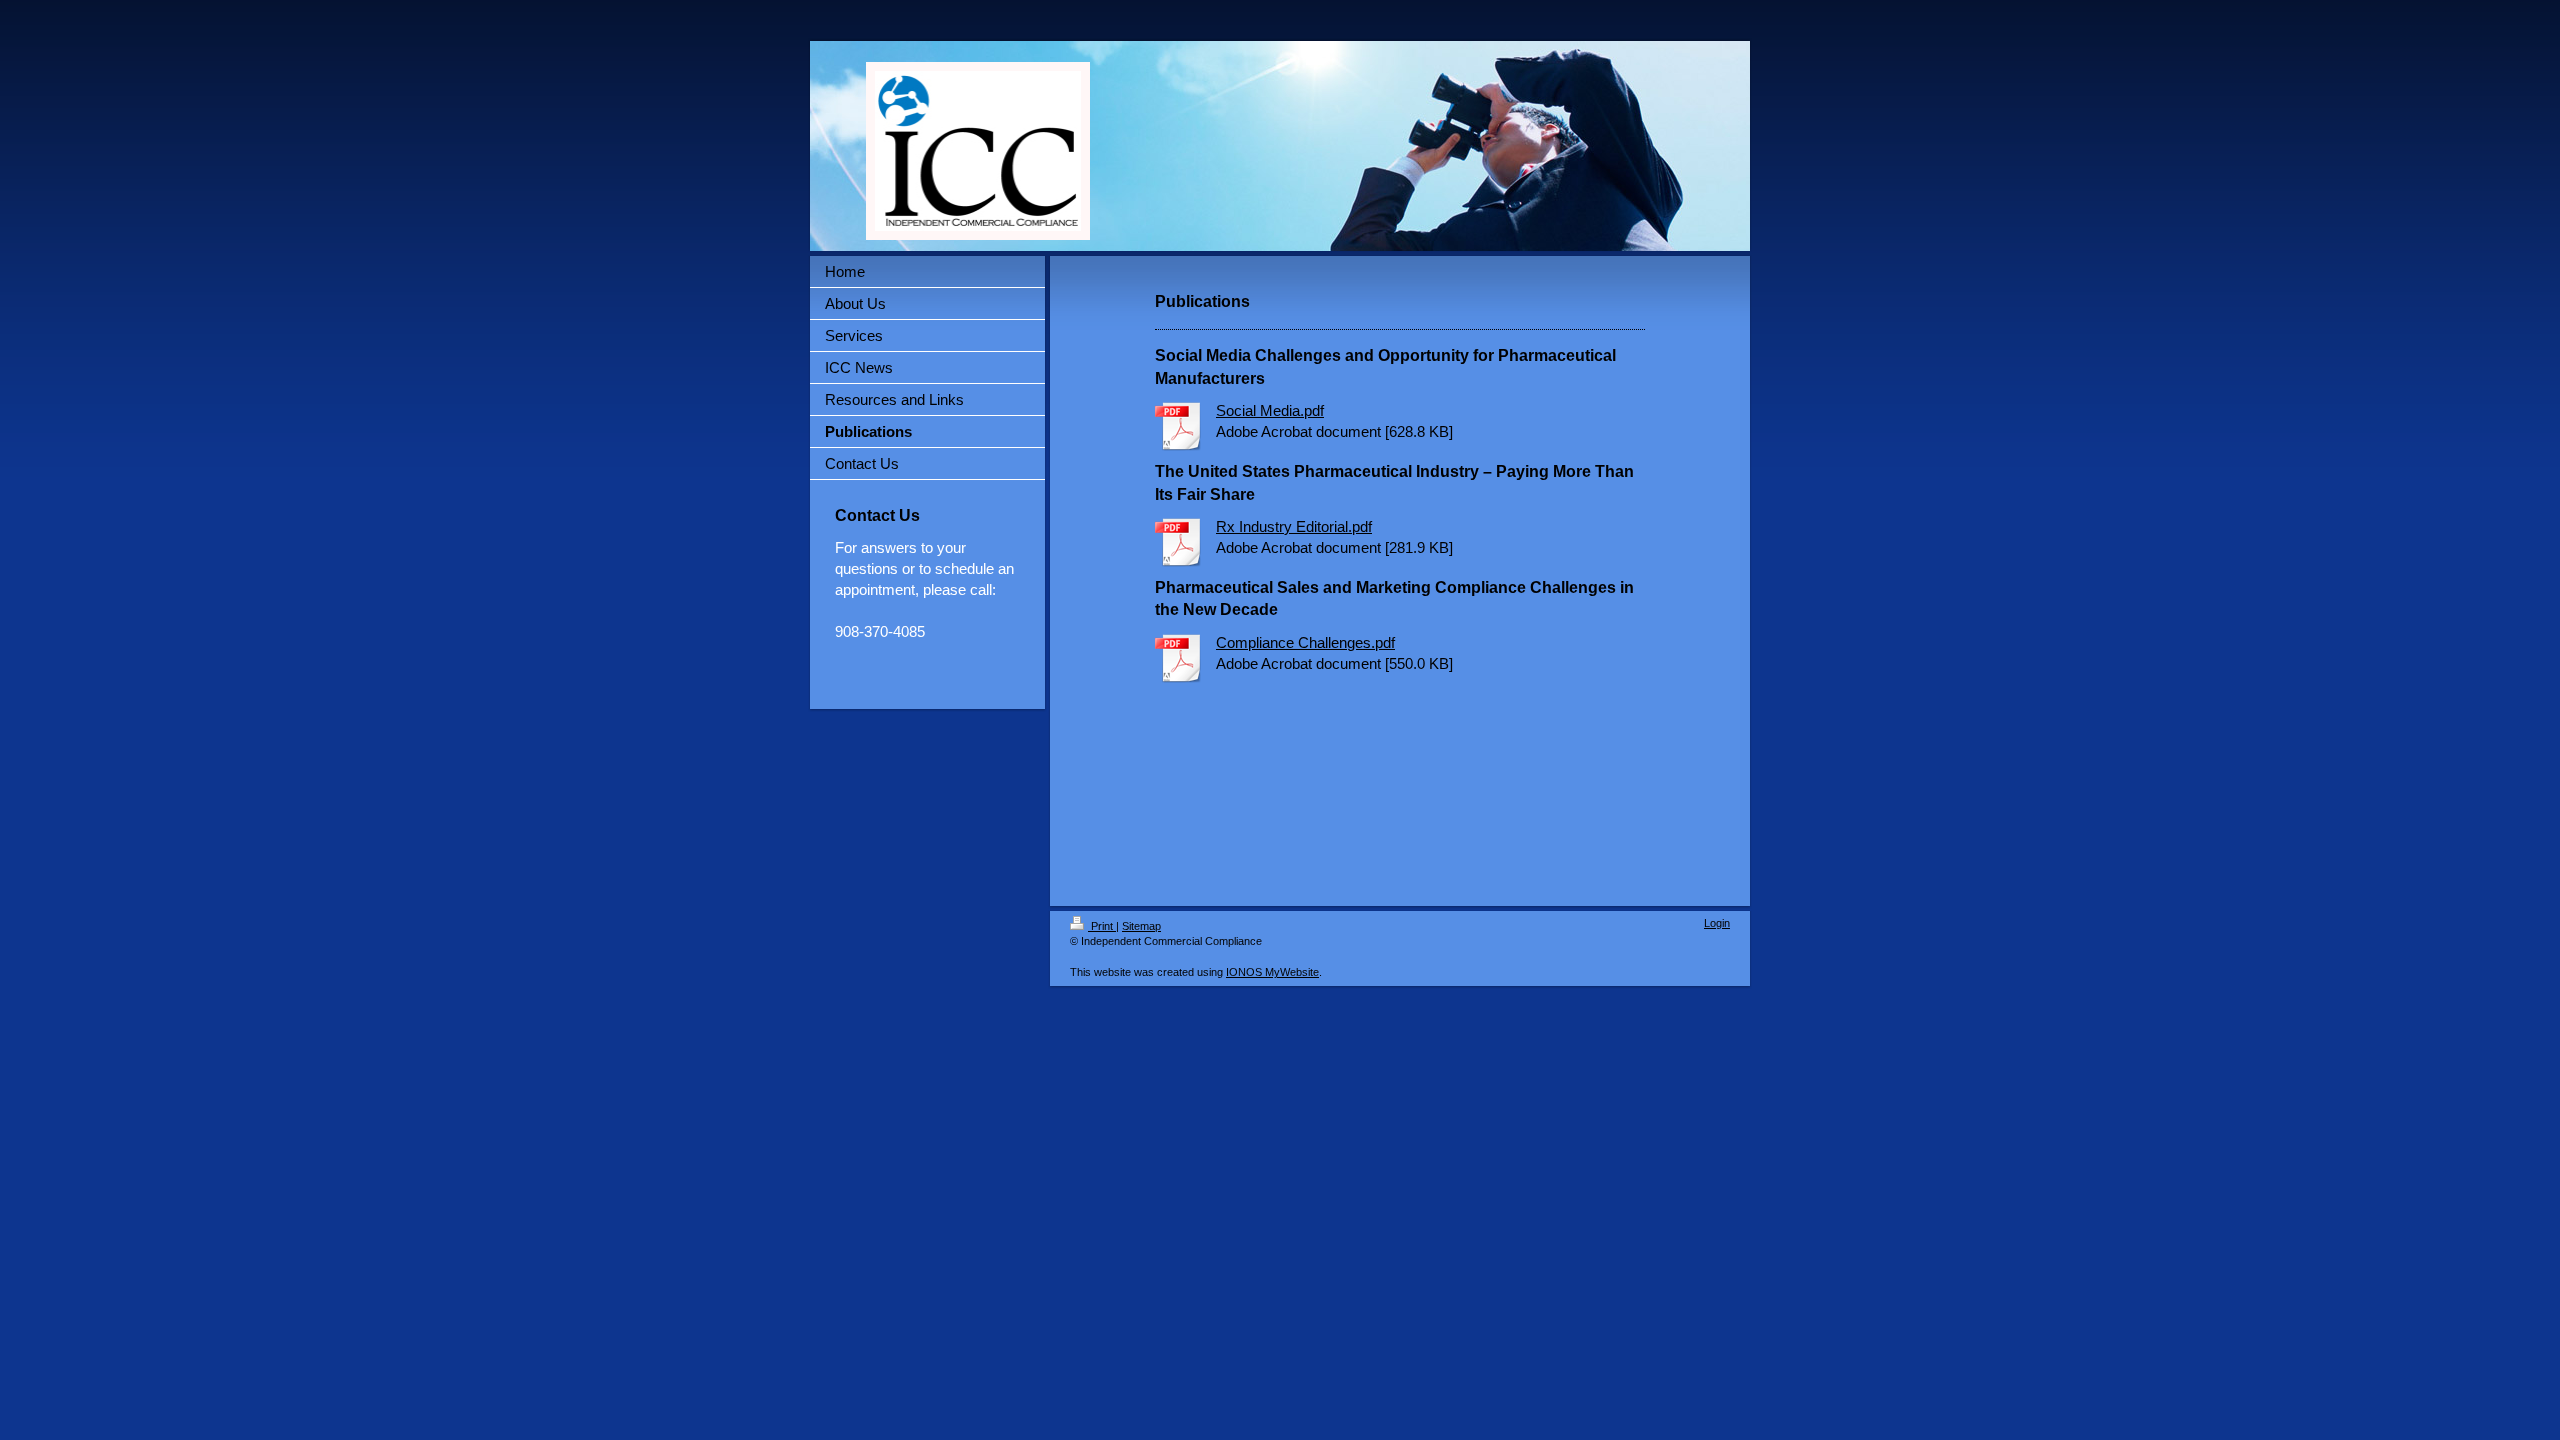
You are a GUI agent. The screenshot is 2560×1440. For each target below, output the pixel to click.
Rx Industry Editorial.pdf (1294, 526)
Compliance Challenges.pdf (1305, 642)
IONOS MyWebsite (1272, 972)
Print (1102, 926)
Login (1717, 923)
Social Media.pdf (1270, 410)
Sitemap (1141, 926)
